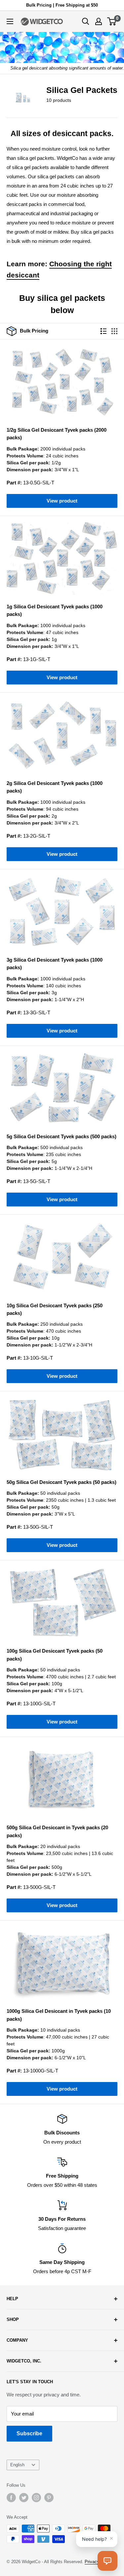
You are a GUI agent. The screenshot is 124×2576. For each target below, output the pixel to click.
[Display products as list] (103, 331)
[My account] (99, 21)
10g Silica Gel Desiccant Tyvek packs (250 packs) (55, 1309)
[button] (107, 2561)
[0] (112, 21)
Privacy (92, 2562)
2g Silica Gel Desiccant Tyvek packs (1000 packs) (55, 787)
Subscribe (29, 2433)
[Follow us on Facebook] (11, 2498)
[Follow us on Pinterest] (49, 2498)
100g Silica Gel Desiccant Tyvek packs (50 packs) (55, 1655)
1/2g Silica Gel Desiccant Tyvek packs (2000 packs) (57, 434)
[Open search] (86, 21)
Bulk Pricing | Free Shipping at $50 (62, 5)
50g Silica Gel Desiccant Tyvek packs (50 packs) (62, 1482)
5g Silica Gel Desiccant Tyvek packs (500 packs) (62, 1136)
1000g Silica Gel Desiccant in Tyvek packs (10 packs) (59, 2015)
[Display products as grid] (114, 331)
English (17, 2465)
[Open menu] (10, 21)
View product (62, 501)
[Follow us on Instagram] (36, 2498)
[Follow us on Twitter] (24, 2498)
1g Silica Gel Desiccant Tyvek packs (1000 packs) (55, 610)
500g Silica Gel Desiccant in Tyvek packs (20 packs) (57, 1831)
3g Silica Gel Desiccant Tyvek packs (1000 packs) (55, 964)
